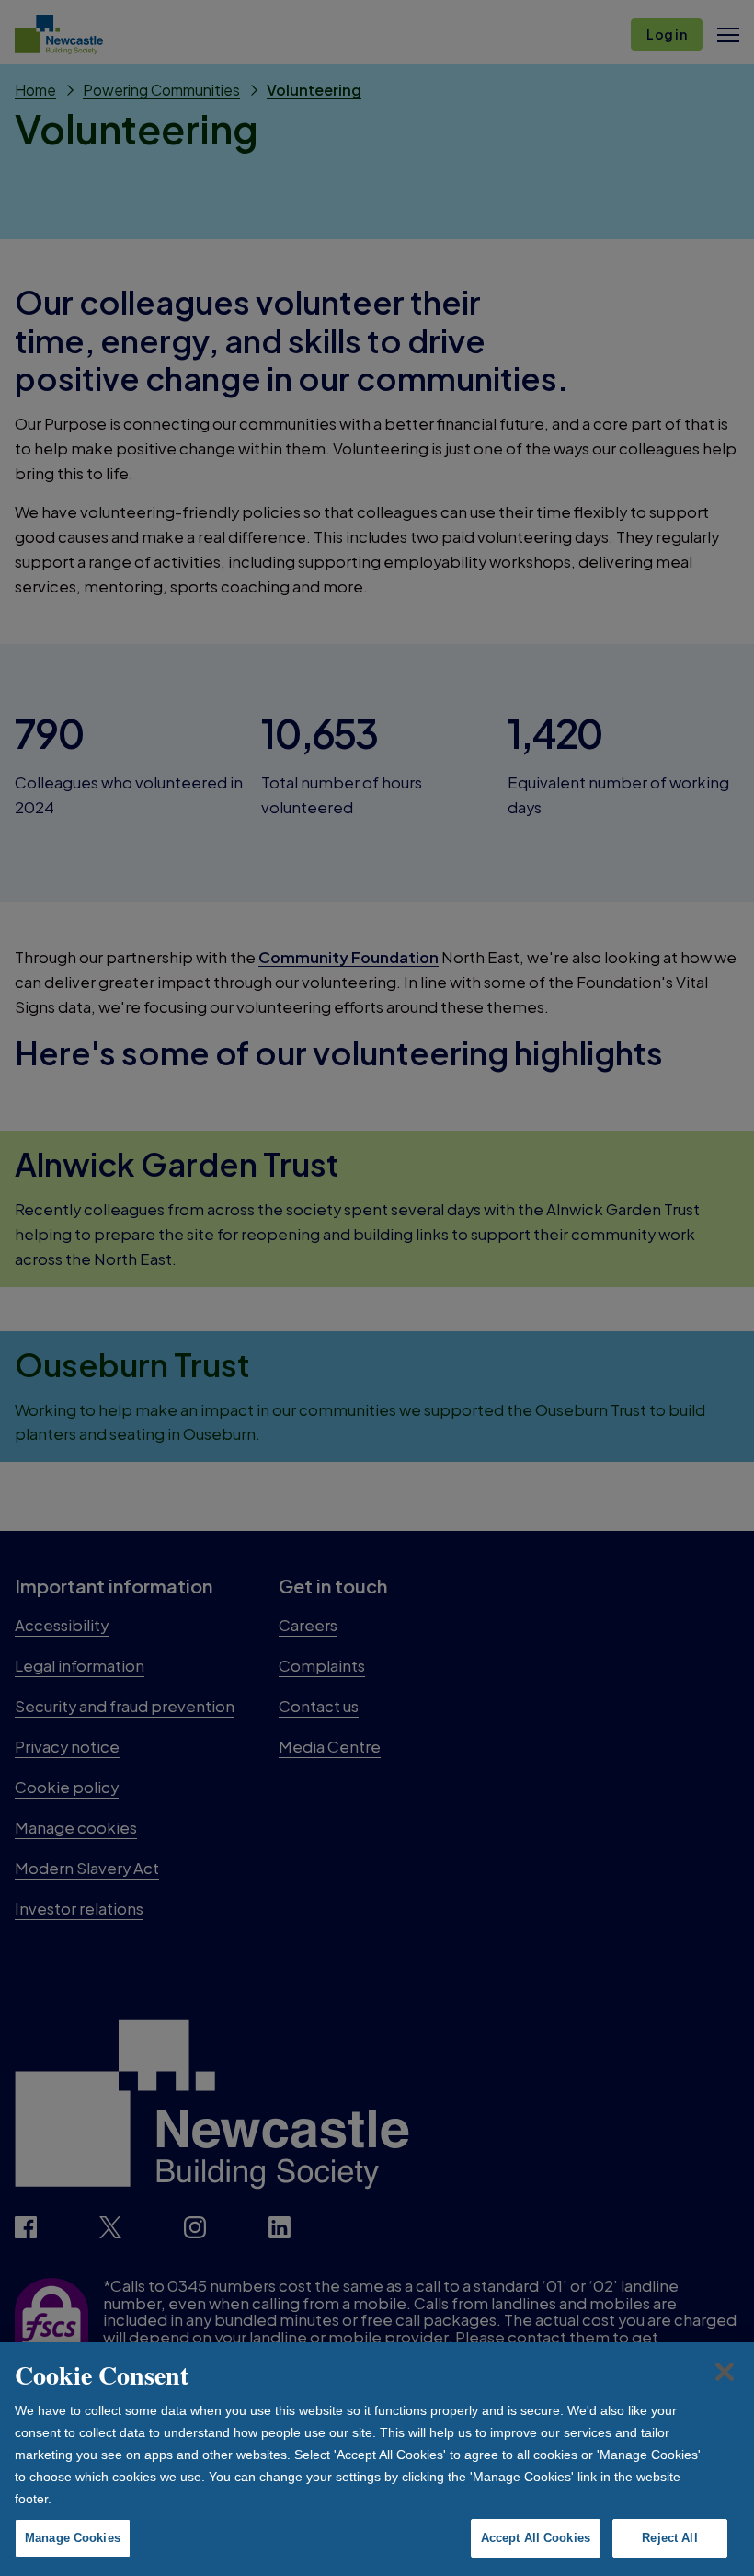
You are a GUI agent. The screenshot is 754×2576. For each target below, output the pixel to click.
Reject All (669, 2538)
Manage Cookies (73, 2538)
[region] (377, 2459)
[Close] (725, 2372)
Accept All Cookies (536, 2538)
